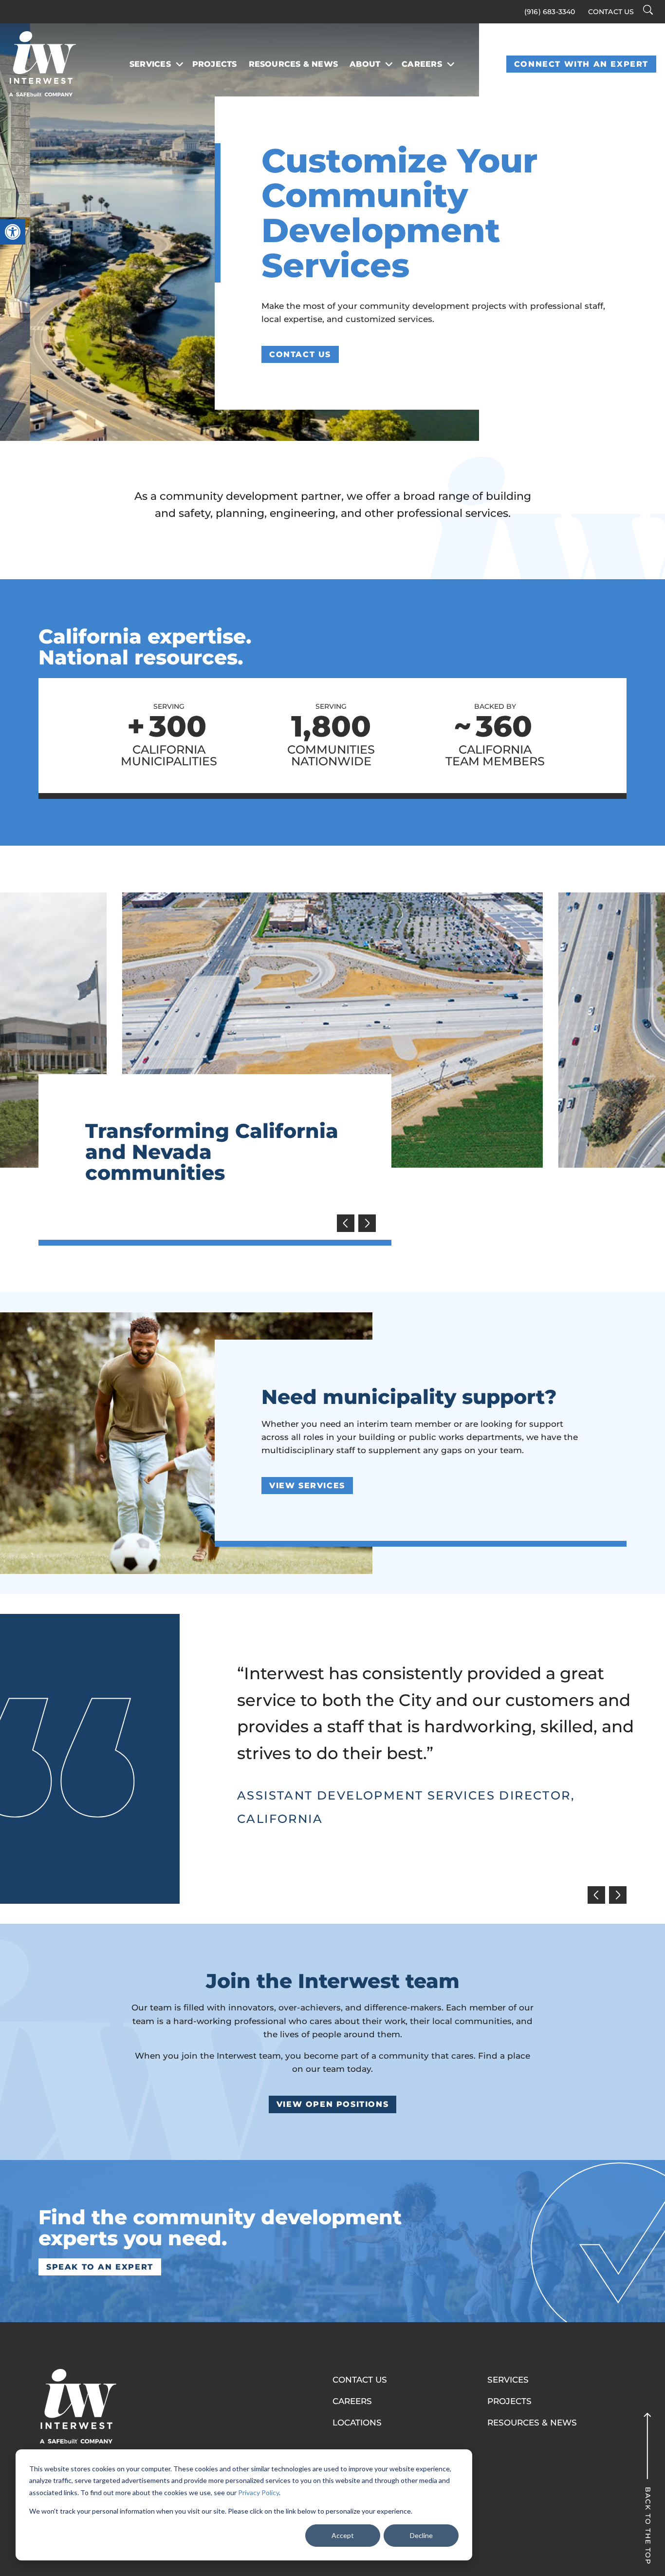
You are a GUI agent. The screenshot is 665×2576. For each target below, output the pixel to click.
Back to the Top (647, 2526)
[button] (13, 232)
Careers (422, 64)
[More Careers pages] (451, 64)
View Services (307, 1486)
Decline (421, 2535)
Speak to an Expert (100, 2267)
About (365, 64)
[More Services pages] (180, 64)
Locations (357, 2423)
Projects (215, 64)
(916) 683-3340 (550, 12)
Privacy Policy (259, 2492)
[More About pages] (389, 64)
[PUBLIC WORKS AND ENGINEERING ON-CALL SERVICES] (332, 1030)
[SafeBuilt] (77, 2406)
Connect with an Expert (581, 64)
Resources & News (294, 64)
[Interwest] (42, 64)
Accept (343, 2535)
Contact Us (611, 12)
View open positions (332, 2104)
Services (150, 64)
